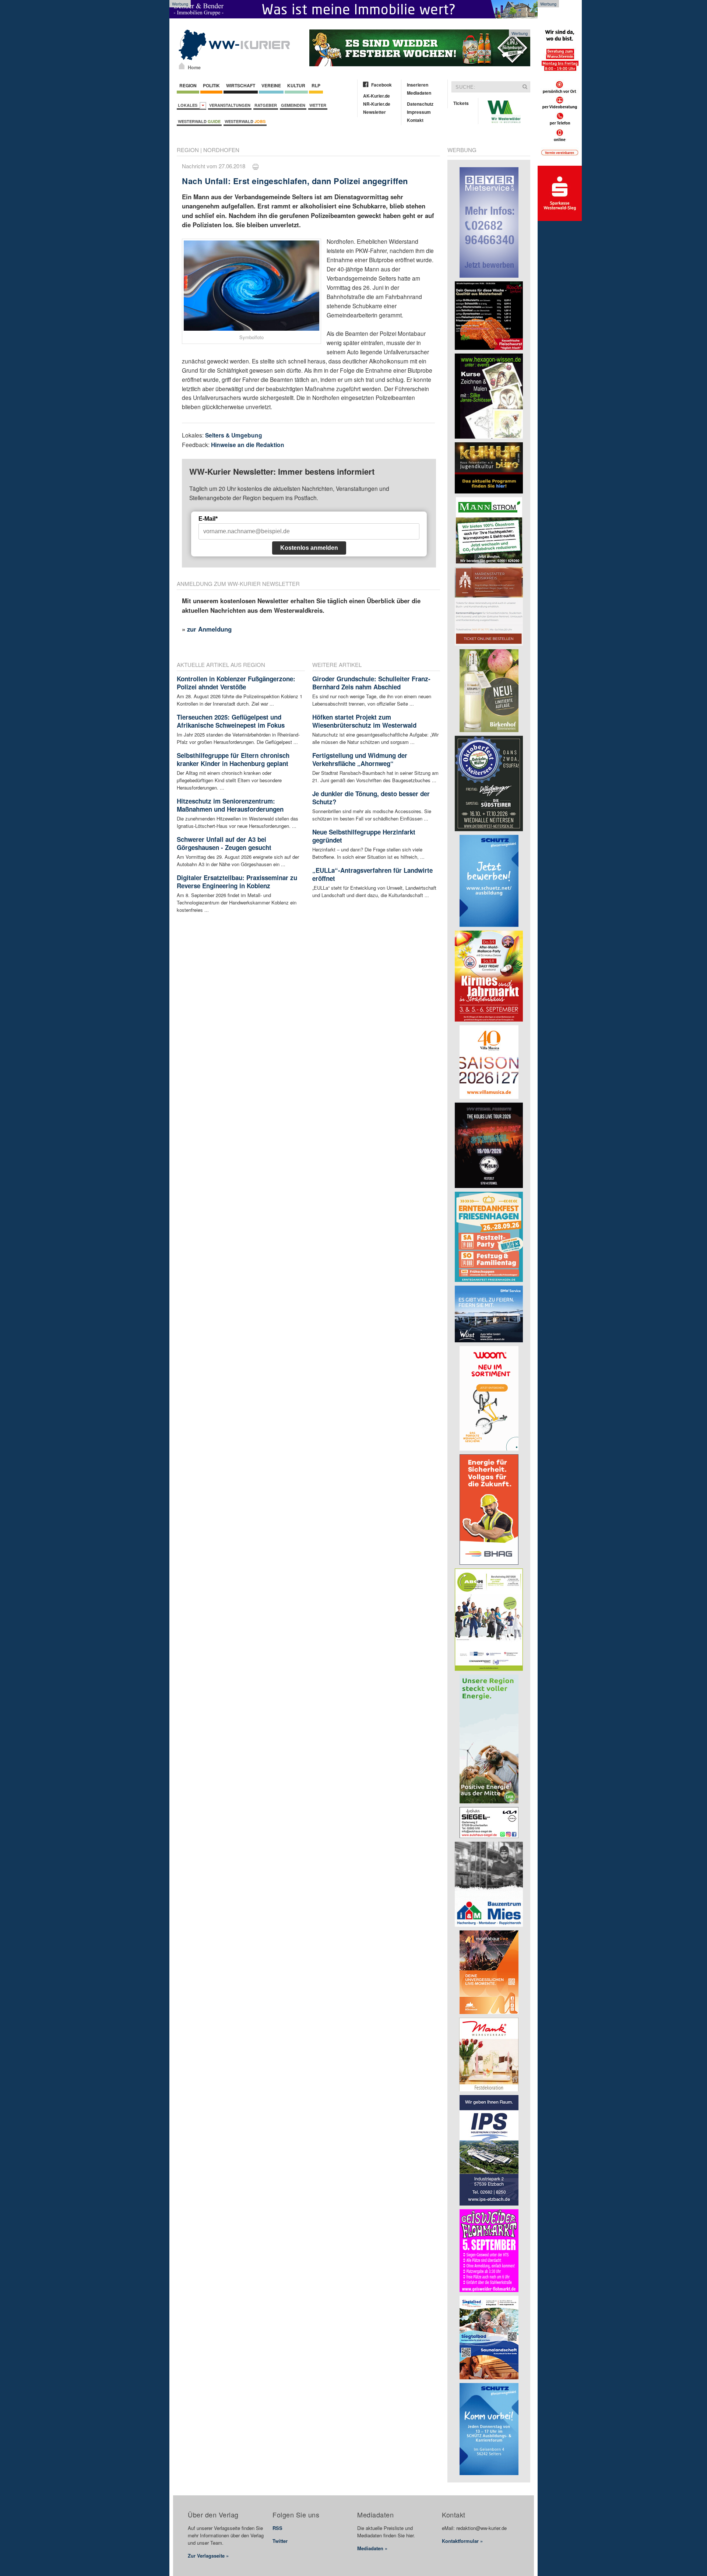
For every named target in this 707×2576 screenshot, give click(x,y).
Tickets (461, 103)
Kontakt (415, 120)
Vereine (271, 85)
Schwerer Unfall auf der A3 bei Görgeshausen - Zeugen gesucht (224, 843)
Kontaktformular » (462, 2541)
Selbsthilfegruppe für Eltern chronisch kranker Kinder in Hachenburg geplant (233, 759)
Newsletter (374, 112)
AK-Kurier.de (377, 96)
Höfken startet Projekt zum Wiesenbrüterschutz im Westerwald (364, 721)
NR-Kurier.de (377, 104)
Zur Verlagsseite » (208, 2556)
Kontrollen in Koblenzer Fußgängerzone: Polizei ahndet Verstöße (236, 683)
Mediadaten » (372, 2548)
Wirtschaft (241, 85)
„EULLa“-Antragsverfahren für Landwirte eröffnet (372, 874)
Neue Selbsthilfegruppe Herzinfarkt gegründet (364, 836)
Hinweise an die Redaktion (248, 445)
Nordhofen (221, 150)
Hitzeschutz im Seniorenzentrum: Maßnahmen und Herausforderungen (230, 805)
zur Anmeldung (209, 629)
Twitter (280, 2541)
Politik (211, 85)
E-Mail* (208, 519)
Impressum (419, 112)
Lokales (189, 105)
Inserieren (418, 85)
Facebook (381, 85)
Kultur (296, 85)
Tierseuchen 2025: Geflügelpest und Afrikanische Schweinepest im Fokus (231, 721)
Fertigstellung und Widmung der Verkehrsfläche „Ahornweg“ (360, 759)
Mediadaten (419, 93)
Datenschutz (420, 104)
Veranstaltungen (230, 105)
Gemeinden (293, 105)
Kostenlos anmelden (309, 548)
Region (188, 85)
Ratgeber (266, 105)
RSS (277, 2528)
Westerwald (199, 121)
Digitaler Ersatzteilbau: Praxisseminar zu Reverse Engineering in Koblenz (237, 882)
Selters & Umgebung (234, 435)
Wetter (318, 105)
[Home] (182, 66)
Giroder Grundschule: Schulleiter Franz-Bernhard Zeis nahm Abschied (371, 683)
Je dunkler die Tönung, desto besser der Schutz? (371, 798)
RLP (316, 85)
